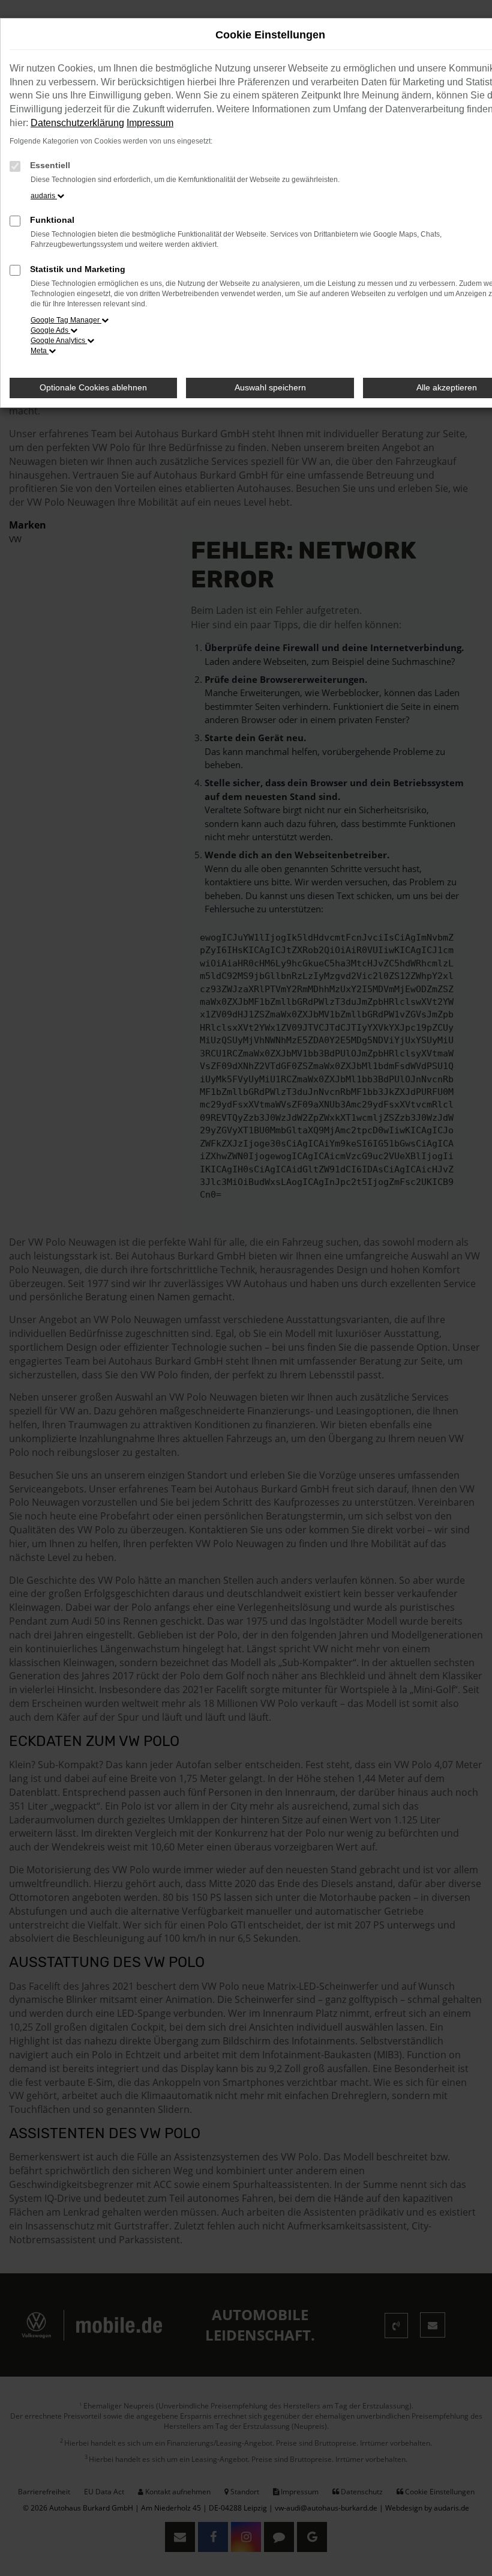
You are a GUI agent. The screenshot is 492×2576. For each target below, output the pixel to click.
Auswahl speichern (270, 387)
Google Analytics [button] (59, 341)
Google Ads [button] (50, 330)
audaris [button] (44, 196)
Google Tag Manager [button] (66, 320)
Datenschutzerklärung (77, 123)
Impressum (150, 123)
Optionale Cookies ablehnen (93, 387)
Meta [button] (40, 351)
